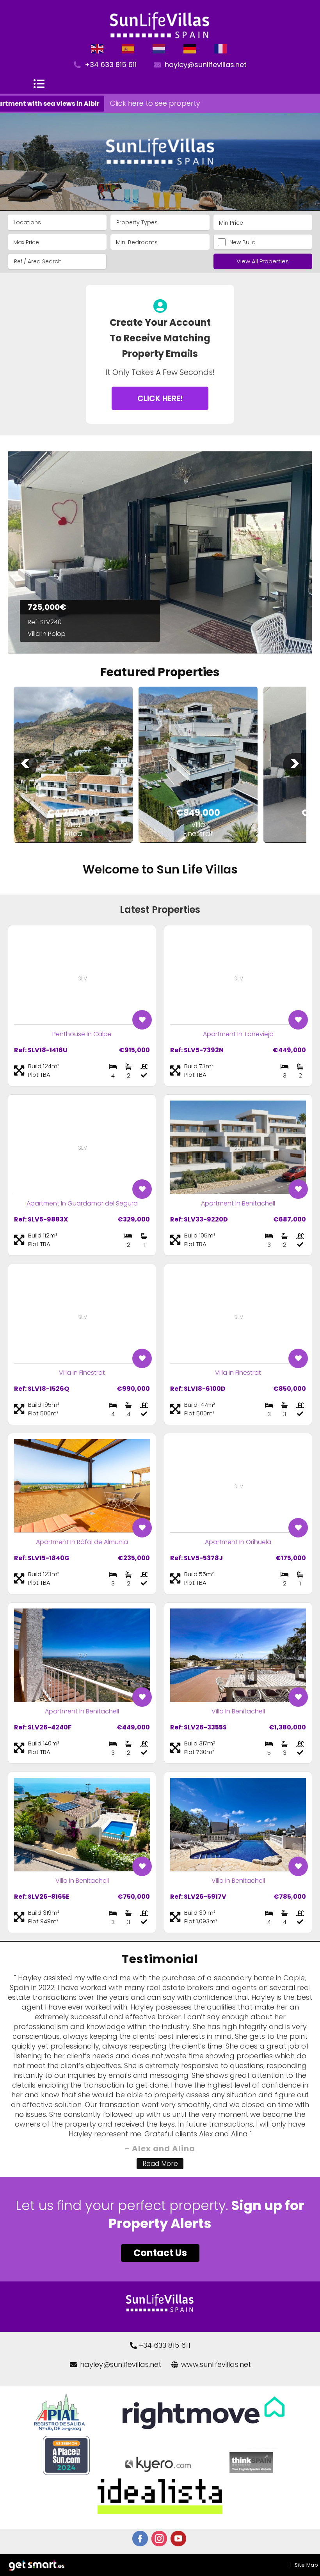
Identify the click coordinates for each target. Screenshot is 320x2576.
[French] (221, 49)
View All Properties (263, 261)
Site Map (306, 2565)
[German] (190, 49)
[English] (98, 49)
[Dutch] (159, 49)
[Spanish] (128, 49)
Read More (160, 2164)
